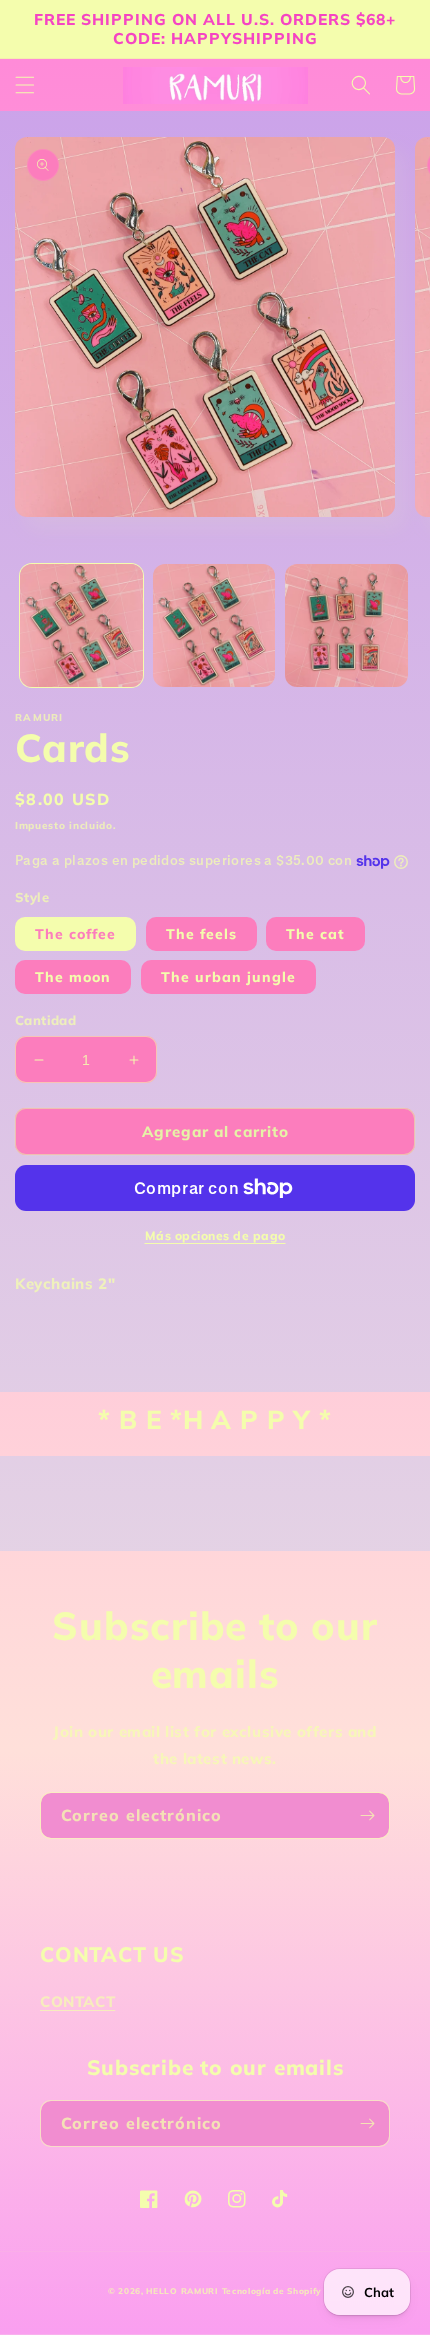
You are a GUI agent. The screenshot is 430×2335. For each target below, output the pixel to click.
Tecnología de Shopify (272, 2291)
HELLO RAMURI (181, 2291)
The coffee (75, 934)
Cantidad (45, 1020)
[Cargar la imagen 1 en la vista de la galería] (81, 625)
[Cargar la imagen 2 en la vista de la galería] (214, 625)
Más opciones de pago (215, 1235)
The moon (73, 977)
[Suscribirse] (367, 1815)
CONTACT (77, 2001)
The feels (201, 934)
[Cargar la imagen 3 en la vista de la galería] (346, 625)
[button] (25, 85)
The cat (315, 934)
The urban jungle (228, 977)
